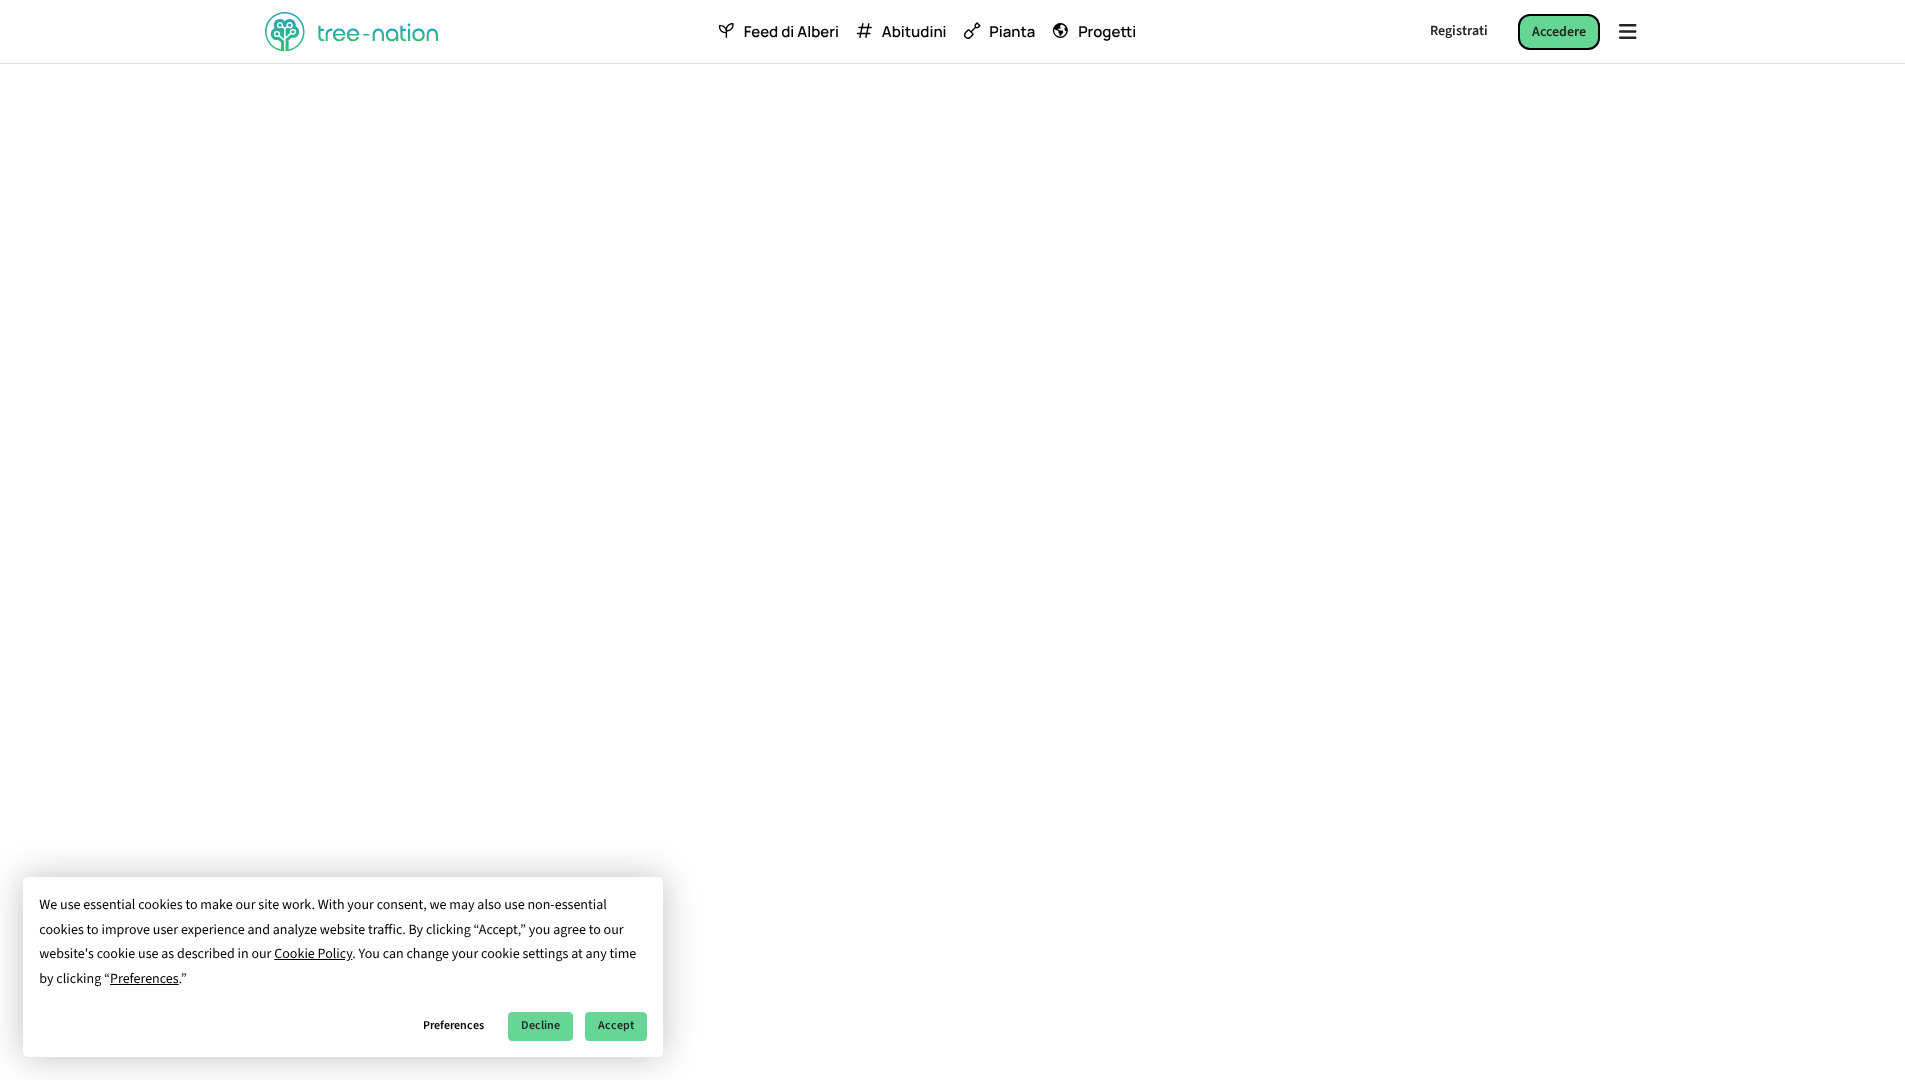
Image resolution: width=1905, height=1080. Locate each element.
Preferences (453, 1025)
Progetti (1107, 32)
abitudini (914, 32)
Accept (616, 1025)
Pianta (1012, 32)
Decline (540, 1025)
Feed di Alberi (791, 32)
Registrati (1459, 31)
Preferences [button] (144, 979)
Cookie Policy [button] (313, 954)
